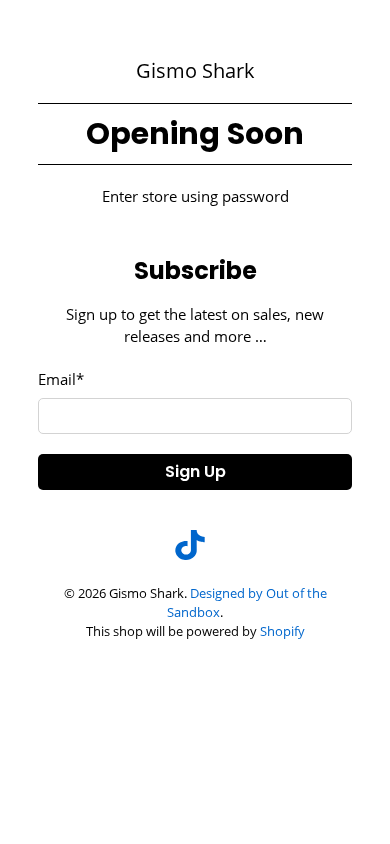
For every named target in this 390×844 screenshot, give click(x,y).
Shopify (282, 631)
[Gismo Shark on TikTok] (190, 554)
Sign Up (195, 471)
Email (61, 379)
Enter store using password (195, 196)
